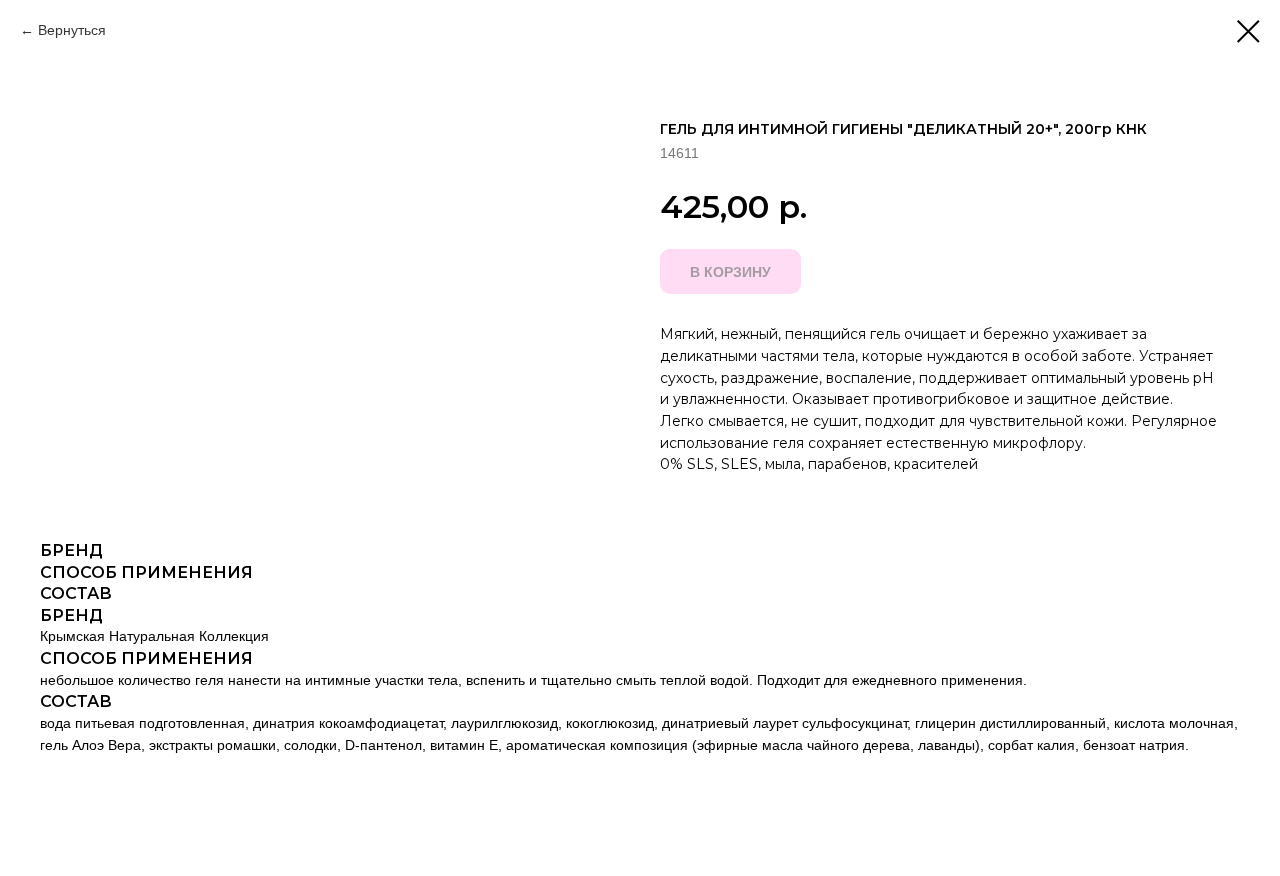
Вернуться (72, 30)
